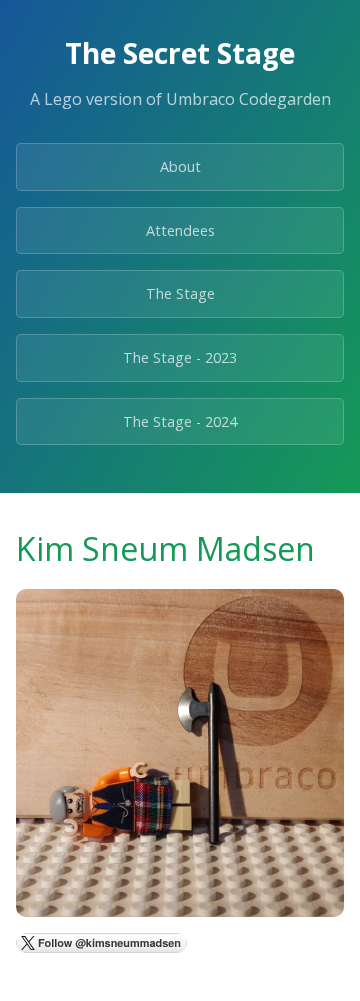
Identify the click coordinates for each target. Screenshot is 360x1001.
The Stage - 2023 (180, 357)
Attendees (180, 230)
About (180, 166)
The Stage (180, 293)
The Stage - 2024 (180, 421)
